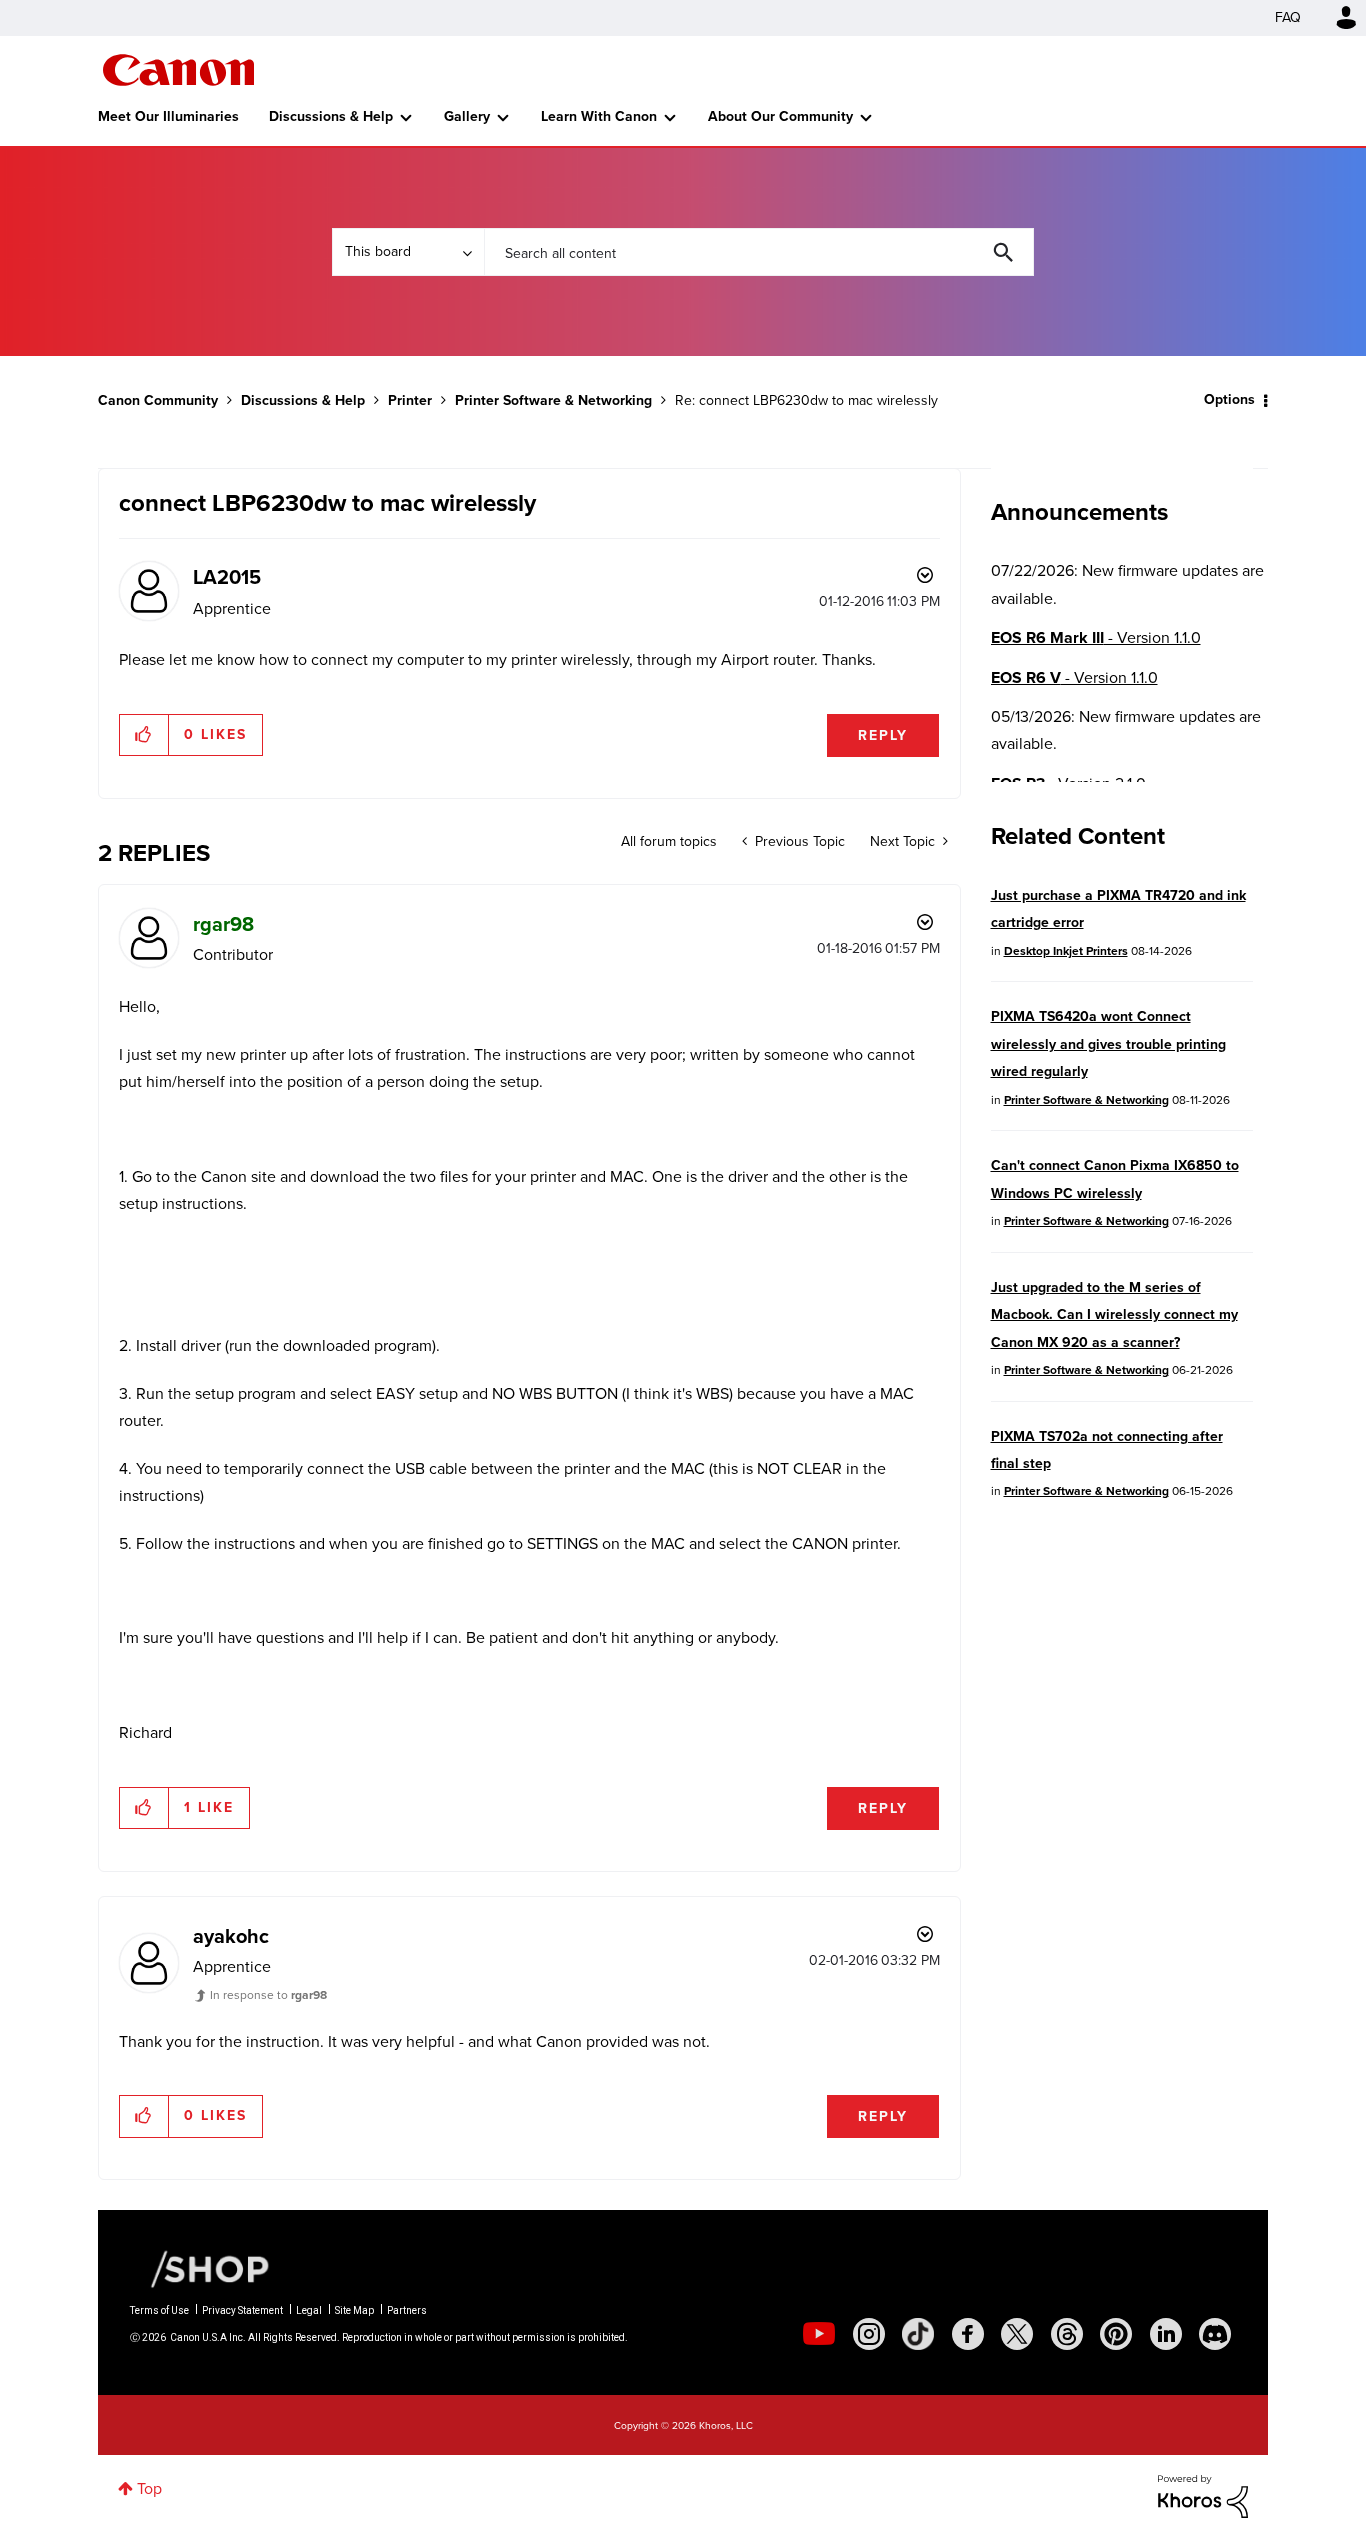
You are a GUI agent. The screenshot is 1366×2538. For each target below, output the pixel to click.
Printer (410, 400)
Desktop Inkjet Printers (1066, 951)
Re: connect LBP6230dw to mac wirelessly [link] (806, 400)
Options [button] (1229, 399)
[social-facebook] (968, 2334)
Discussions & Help (331, 116)
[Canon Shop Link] (200, 2268)
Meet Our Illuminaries (168, 116)
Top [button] (149, 2488)
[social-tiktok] (918, 2334)
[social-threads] (1067, 2334)
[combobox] (759, 252)
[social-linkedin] (1166, 2334)
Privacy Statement (242, 2310)
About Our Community (780, 116)
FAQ (1288, 17)
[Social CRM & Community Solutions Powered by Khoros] (1203, 2494)
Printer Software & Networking (553, 400)
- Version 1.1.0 (1096, 637)
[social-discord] (1215, 2334)
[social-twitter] (1017, 2334)
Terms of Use (159, 2310)
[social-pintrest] (1116, 2334)
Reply (883, 735)
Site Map (354, 2310)
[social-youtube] (819, 2334)
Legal (309, 2310)
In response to (268, 1995)
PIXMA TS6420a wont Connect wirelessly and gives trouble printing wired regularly (1108, 1044)
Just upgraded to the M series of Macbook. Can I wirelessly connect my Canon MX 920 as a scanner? (1114, 1315)
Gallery (467, 116)
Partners (407, 2310)
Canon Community (178, 70)
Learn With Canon (599, 116)
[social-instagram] (869, 2334)
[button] (144, 735)
